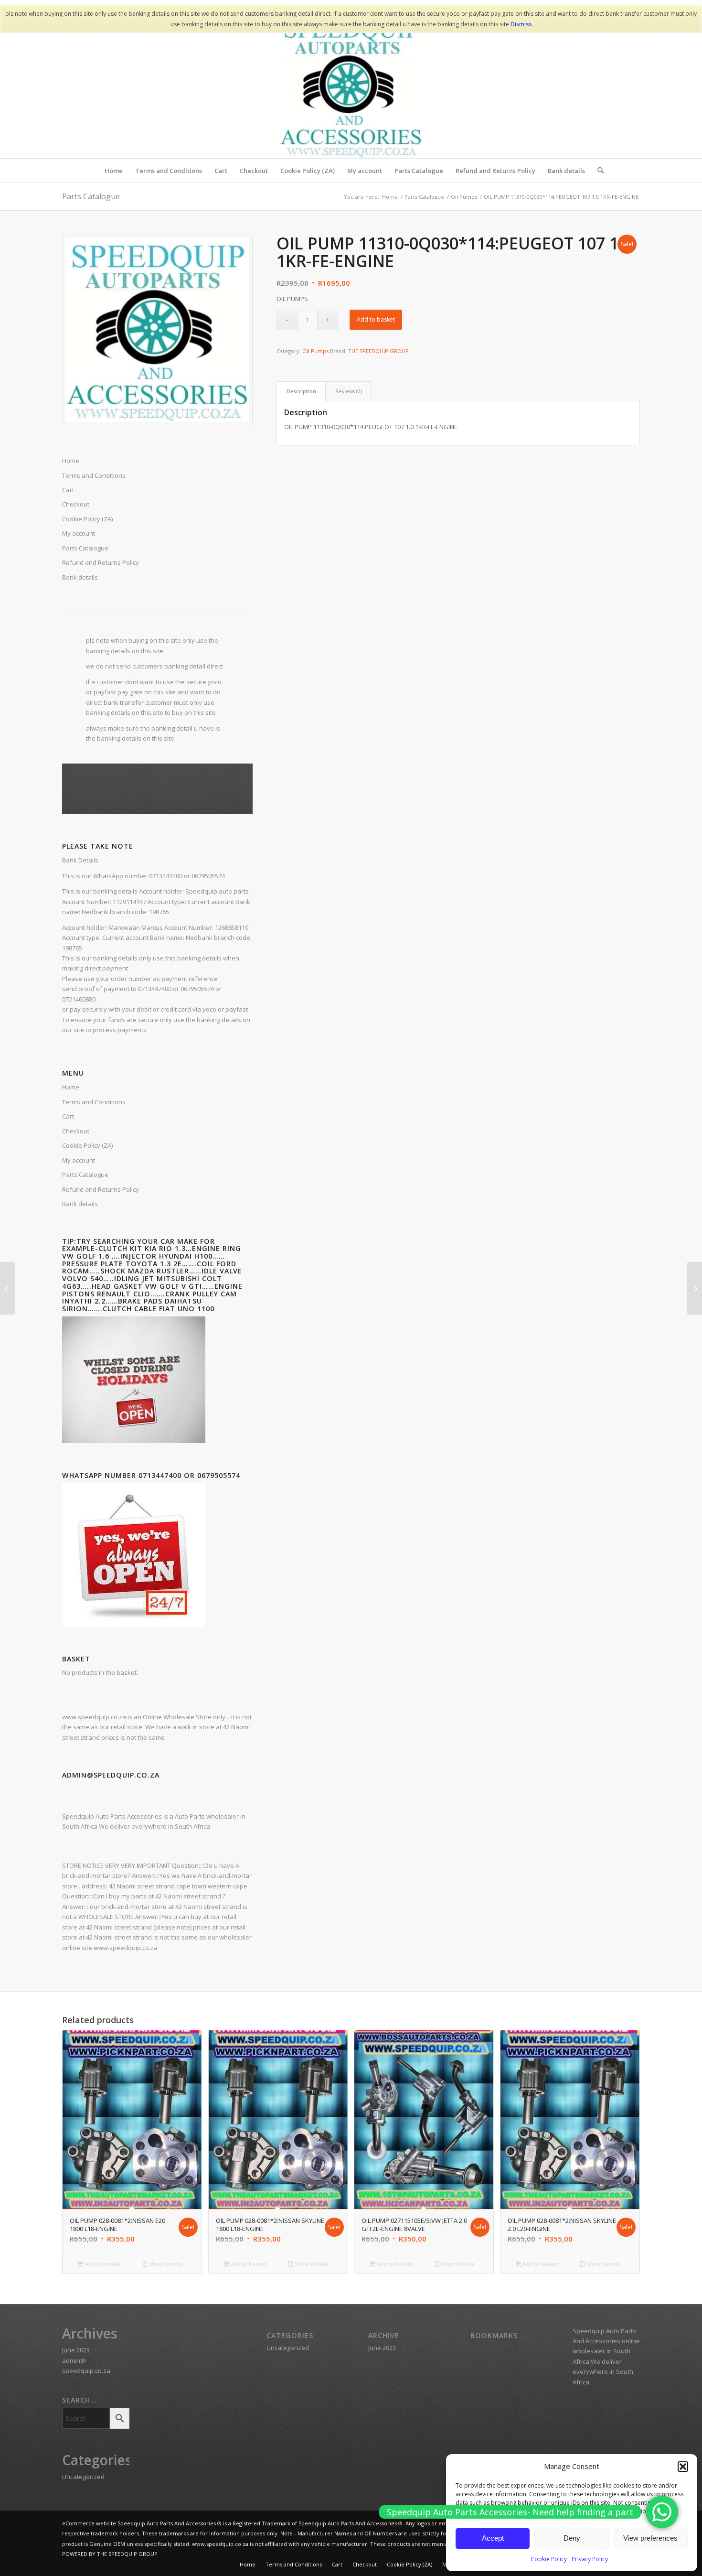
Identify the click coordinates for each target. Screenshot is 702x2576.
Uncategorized (83, 2477)
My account (79, 533)
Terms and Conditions (94, 475)
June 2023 (76, 2350)
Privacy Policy (590, 2559)
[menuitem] (114, 171)
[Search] (597, 171)
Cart (68, 490)
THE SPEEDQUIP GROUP (378, 351)
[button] (683, 2467)
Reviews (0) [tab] (349, 391)
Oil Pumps (315, 351)
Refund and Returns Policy (101, 562)
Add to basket (376, 319)
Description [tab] (301, 391)
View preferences (650, 2538)
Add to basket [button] (102, 2264)
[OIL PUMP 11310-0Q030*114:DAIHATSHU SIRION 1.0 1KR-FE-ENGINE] (7, 1288)
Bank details (80, 577)
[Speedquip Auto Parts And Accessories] (351, 86)
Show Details (165, 2264)
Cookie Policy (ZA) (87, 519)
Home (71, 461)
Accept (493, 2538)
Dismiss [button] (521, 24)
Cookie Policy (549, 2559)
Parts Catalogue (91, 196)
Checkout (76, 504)
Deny (572, 2538)
